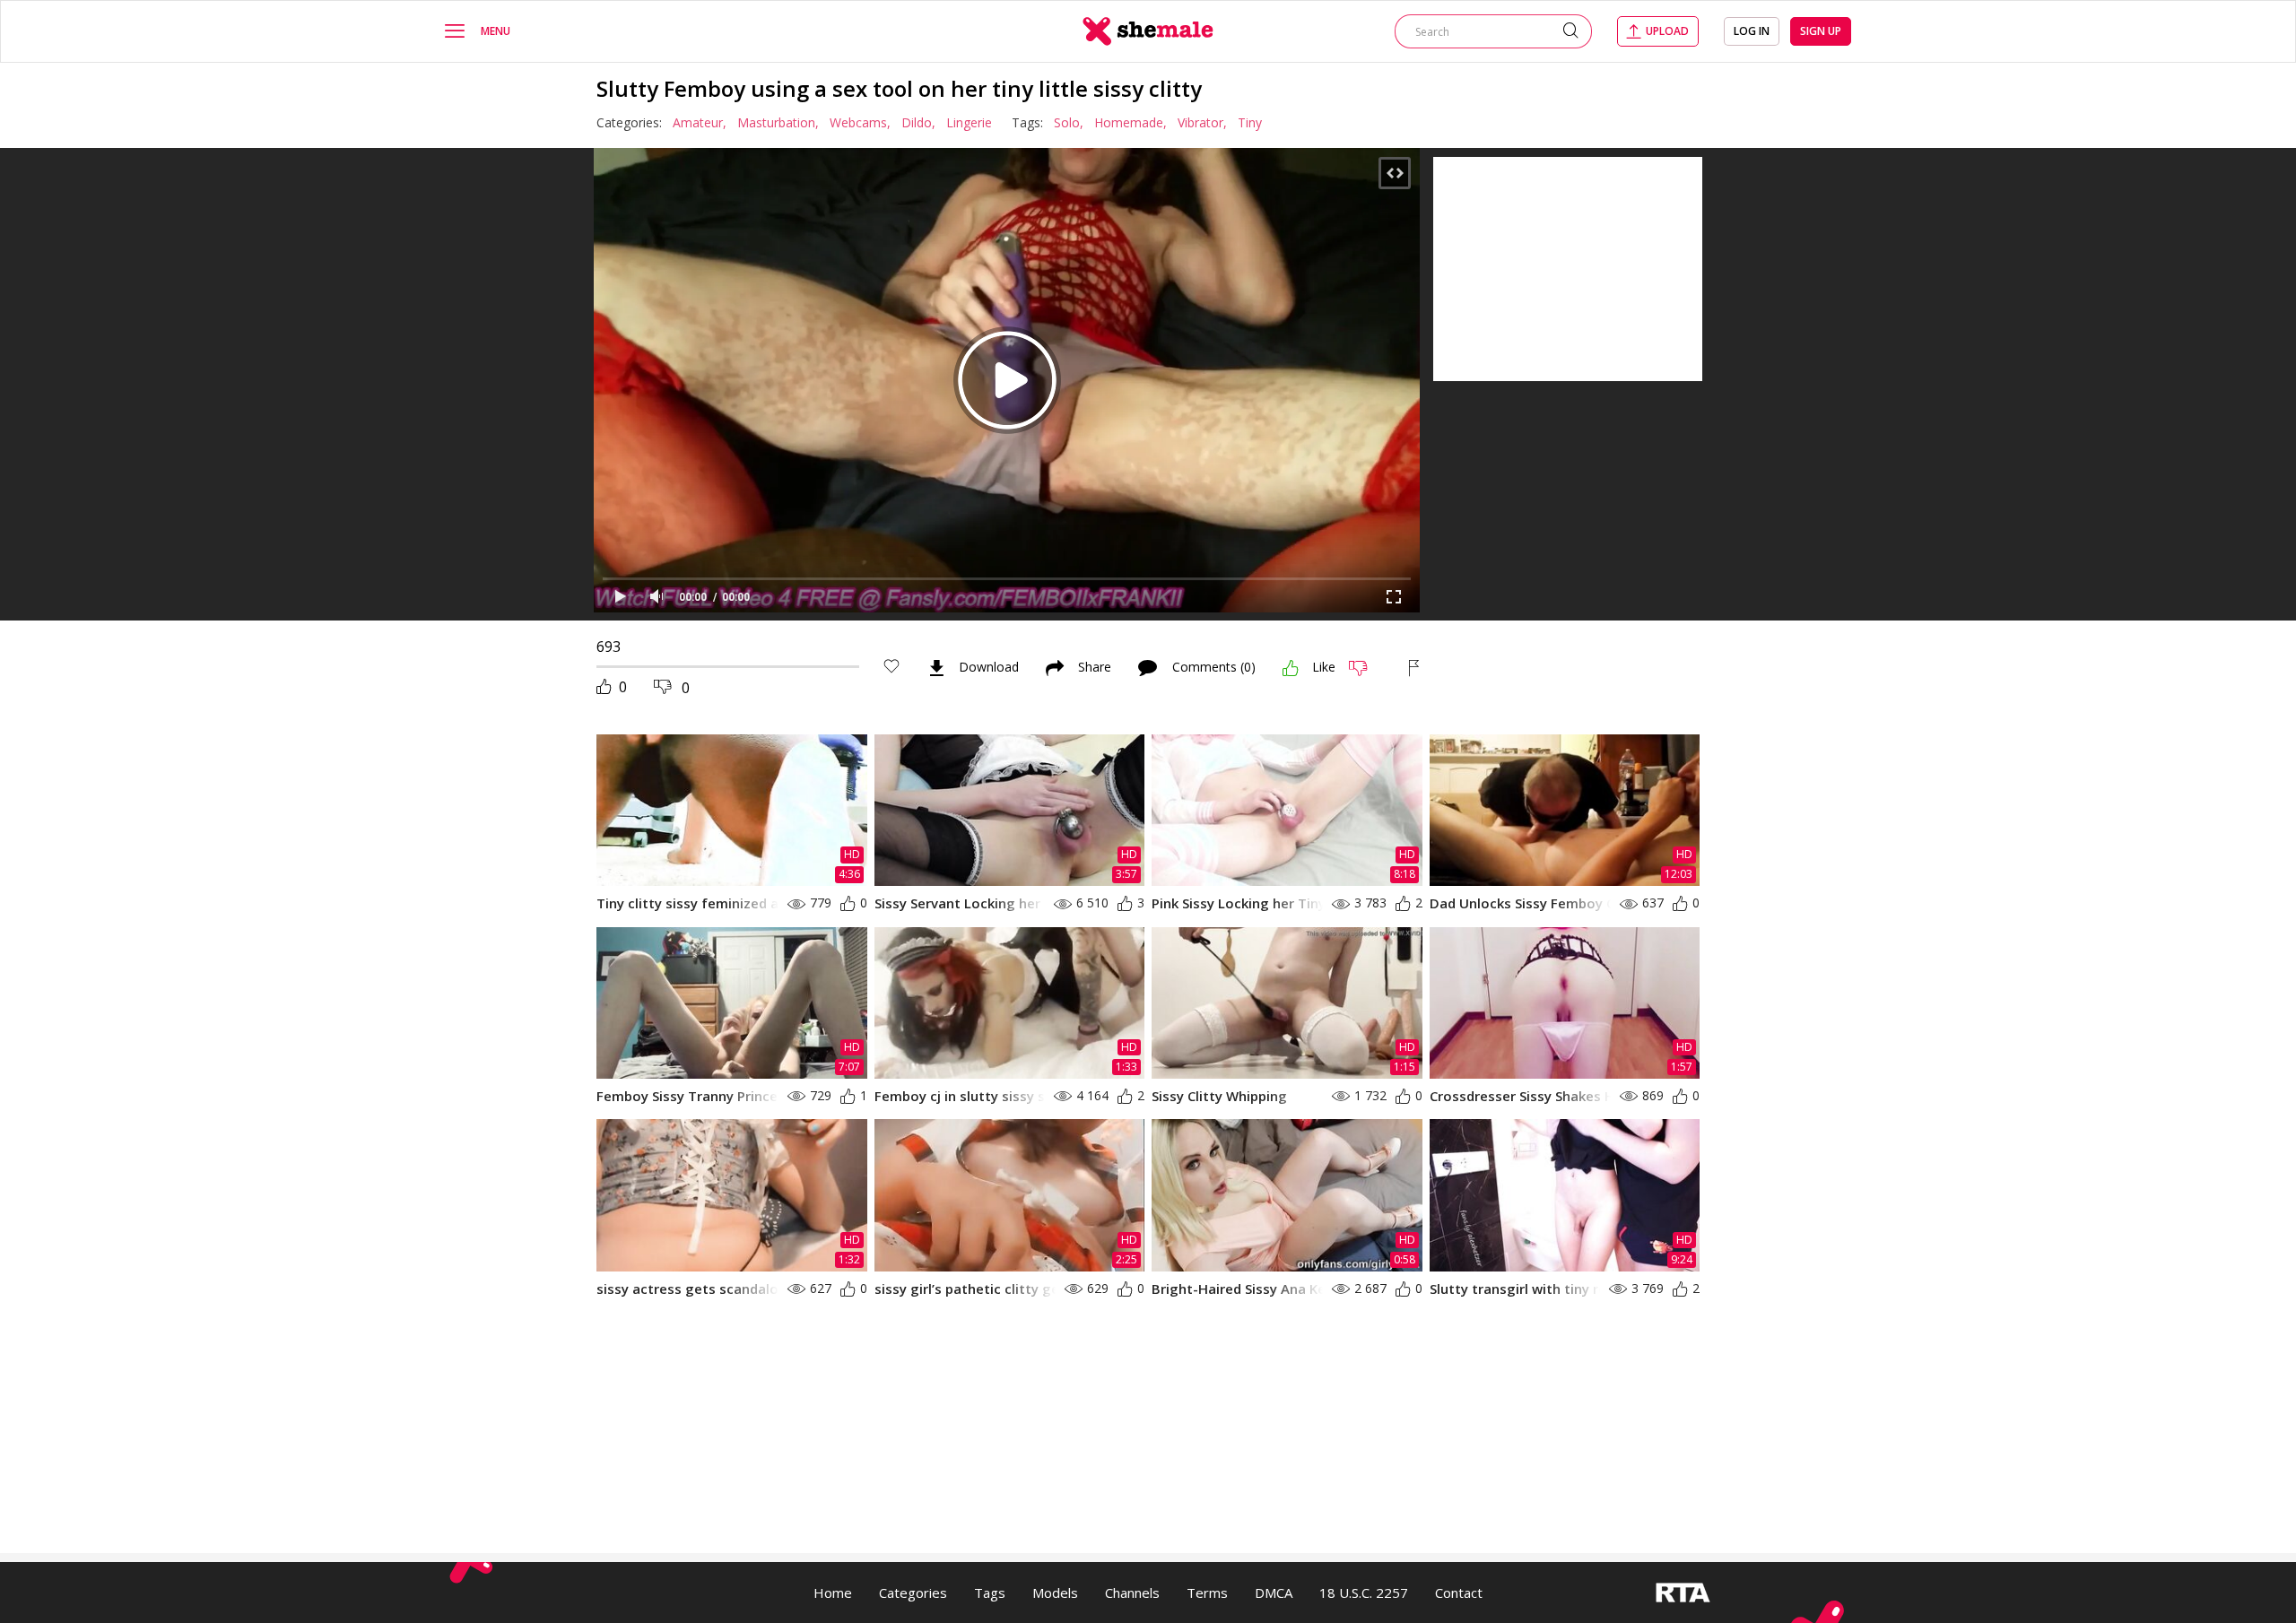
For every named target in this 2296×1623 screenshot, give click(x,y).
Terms (1207, 1593)
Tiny (1250, 122)
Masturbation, (778, 122)
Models (1055, 1593)
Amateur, (700, 122)
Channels (1132, 1593)
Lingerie (969, 122)
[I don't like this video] (1365, 668)
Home (833, 1593)
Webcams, (860, 122)
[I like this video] (1291, 668)
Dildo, (918, 122)
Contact (1459, 1593)
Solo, (1069, 122)
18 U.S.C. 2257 (1364, 1593)
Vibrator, (1202, 122)
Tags (990, 1593)
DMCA (1274, 1593)
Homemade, (1131, 122)
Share (1095, 668)
